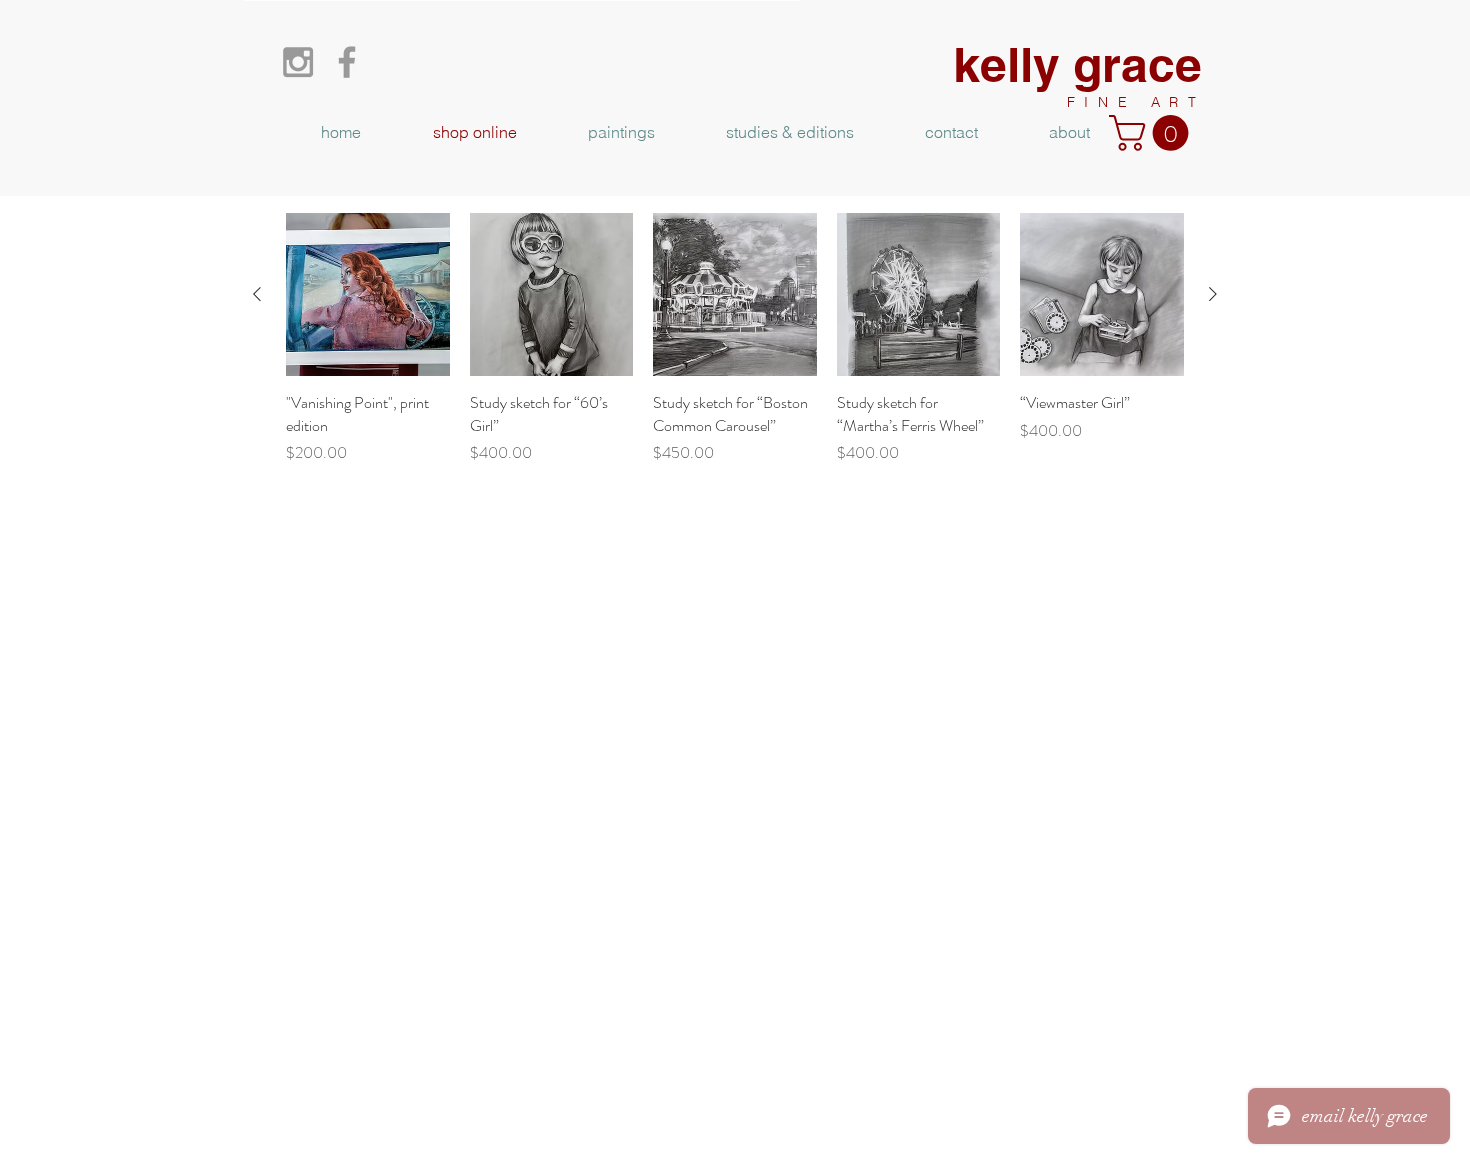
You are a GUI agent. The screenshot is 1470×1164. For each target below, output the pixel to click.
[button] (1153, 133)
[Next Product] (1213, 294)
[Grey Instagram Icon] (298, 62)
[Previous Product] (257, 294)
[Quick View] (368, 295)
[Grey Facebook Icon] (347, 62)
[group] (735, 339)
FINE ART (1136, 102)
